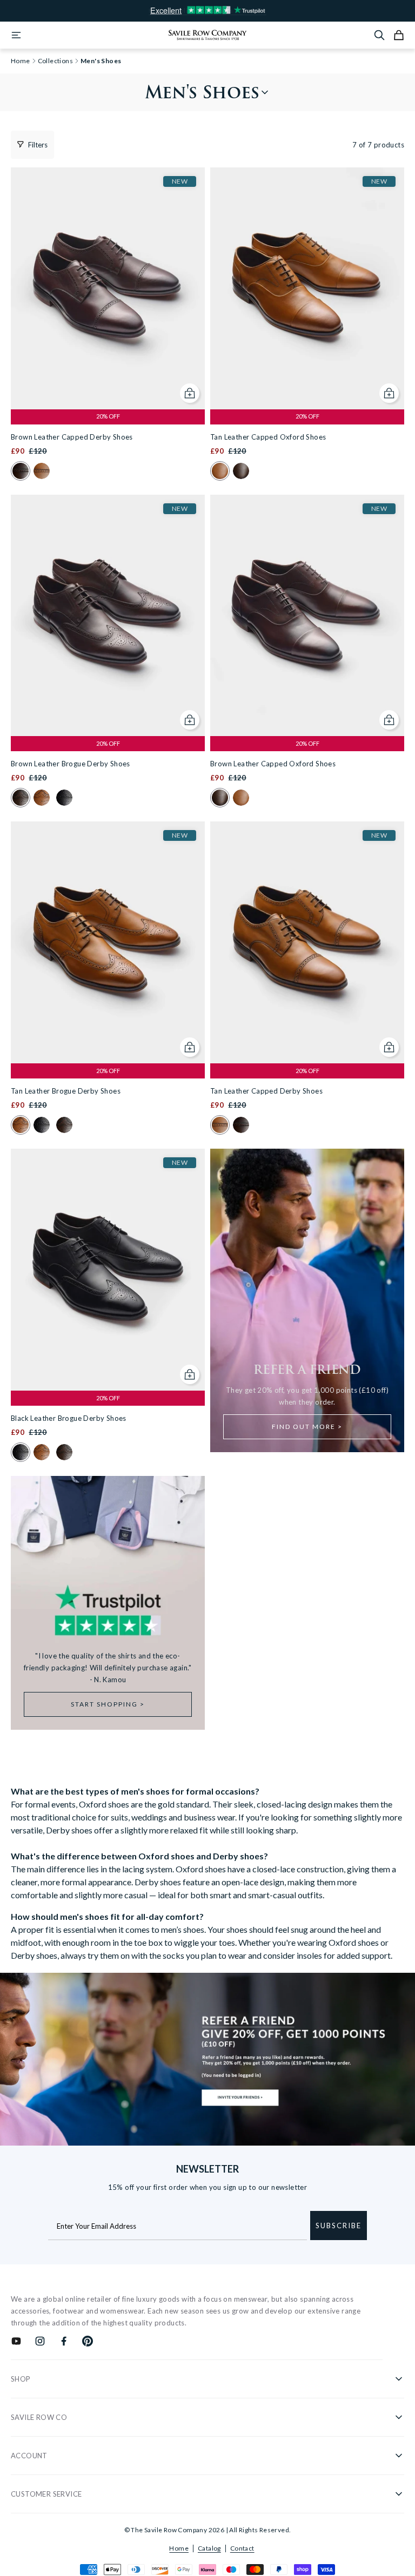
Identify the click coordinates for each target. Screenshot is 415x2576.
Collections (55, 61)
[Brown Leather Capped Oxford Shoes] (307, 616)
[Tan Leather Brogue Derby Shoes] (108, 942)
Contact (242, 2548)
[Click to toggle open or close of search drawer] (379, 35)
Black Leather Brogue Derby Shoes (69, 1418)
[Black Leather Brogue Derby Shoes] (108, 1270)
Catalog (209, 2548)
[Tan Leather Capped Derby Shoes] (307, 942)
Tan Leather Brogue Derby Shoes (66, 1091)
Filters (38, 145)
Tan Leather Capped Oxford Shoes (268, 437)
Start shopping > (108, 1704)
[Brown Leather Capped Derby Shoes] (108, 288)
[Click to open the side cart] (399, 35)
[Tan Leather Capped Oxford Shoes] (307, 288)
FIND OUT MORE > (307, 1427)
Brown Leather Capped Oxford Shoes (273, 764)
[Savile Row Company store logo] (208, 35)
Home (179, 2548)
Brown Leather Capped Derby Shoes (72, 437)
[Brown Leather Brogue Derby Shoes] (108, 616)
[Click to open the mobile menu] (16, 35)
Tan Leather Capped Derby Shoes (266, 1091)
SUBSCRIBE (339, 2226)
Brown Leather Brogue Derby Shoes (71, 764)
